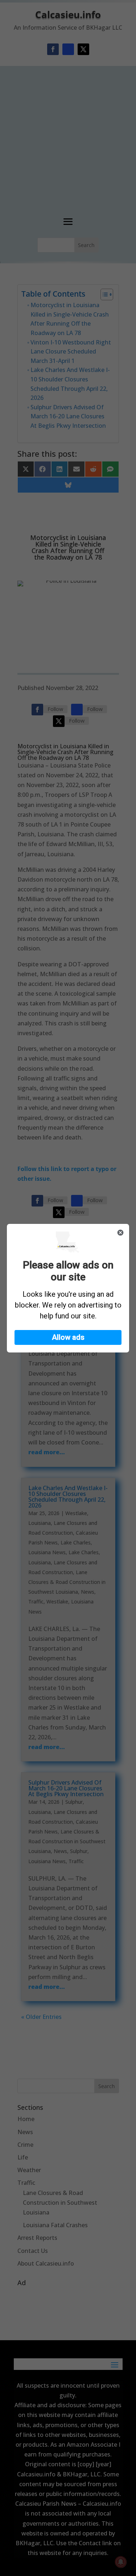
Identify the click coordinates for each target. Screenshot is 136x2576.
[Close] (120, 1233)
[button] (68, 1337)
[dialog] (68, 1288)
